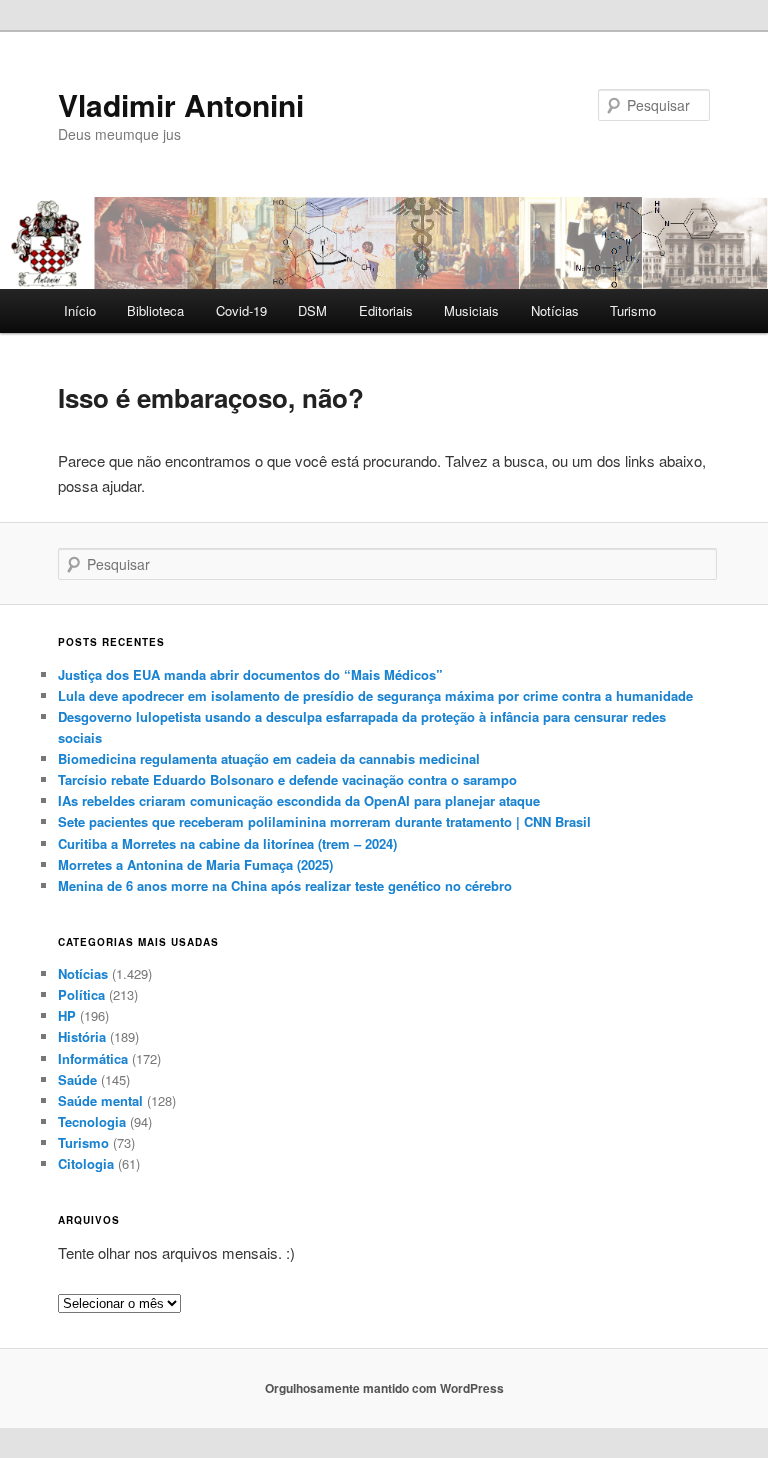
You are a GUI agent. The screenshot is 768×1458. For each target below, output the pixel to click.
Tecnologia (92, 1121)
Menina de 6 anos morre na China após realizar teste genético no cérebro (285, 885)
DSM (312, 310)
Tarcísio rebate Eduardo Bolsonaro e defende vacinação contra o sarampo (287, 779)
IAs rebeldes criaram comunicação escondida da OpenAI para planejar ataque (299, 800)
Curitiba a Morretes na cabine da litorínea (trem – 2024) (227, 843)
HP (67, 1015)
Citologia (86, 1163)
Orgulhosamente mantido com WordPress (384, 1388)
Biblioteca (155, 310)
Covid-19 (241, 310)
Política (81, 994)
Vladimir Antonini (181, 104)
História (82, 1036)
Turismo (633, 310)
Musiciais (471, 310)
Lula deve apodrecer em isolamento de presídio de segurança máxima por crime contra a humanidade (375, 695)
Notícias (555, 310)
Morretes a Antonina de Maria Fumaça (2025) (195, 864)
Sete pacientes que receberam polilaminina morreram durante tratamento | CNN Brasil (324, 821)
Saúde (77, 1079)
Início (80, 310)
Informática (93, 1058)
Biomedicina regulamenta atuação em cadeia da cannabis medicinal (269, 758)
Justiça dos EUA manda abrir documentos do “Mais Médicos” (250, 674)
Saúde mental (100, 1100)
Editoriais (386, 310)
